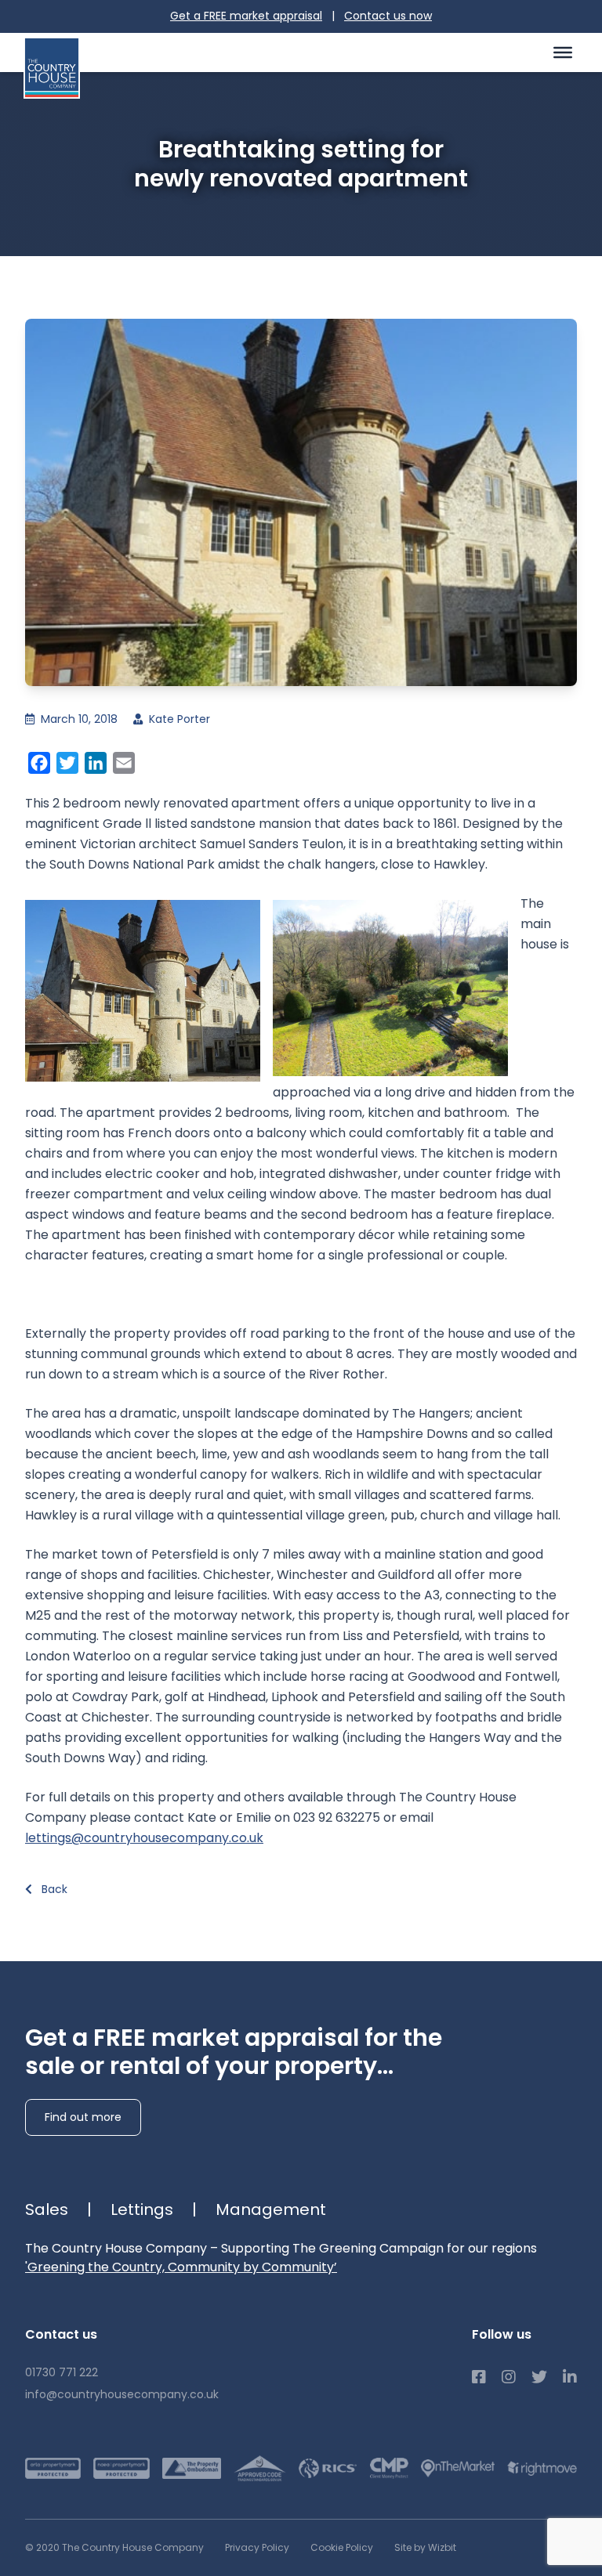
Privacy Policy (257, 2547)
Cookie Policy (342, 2547)
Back (53, 1889)
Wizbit (442, 2547)
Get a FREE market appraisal (246, 16)
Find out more (83, 2117)
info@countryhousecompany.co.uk (122, 2394)
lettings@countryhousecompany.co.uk (144, 1838)
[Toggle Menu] (563, 52)
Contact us (388, 16)
